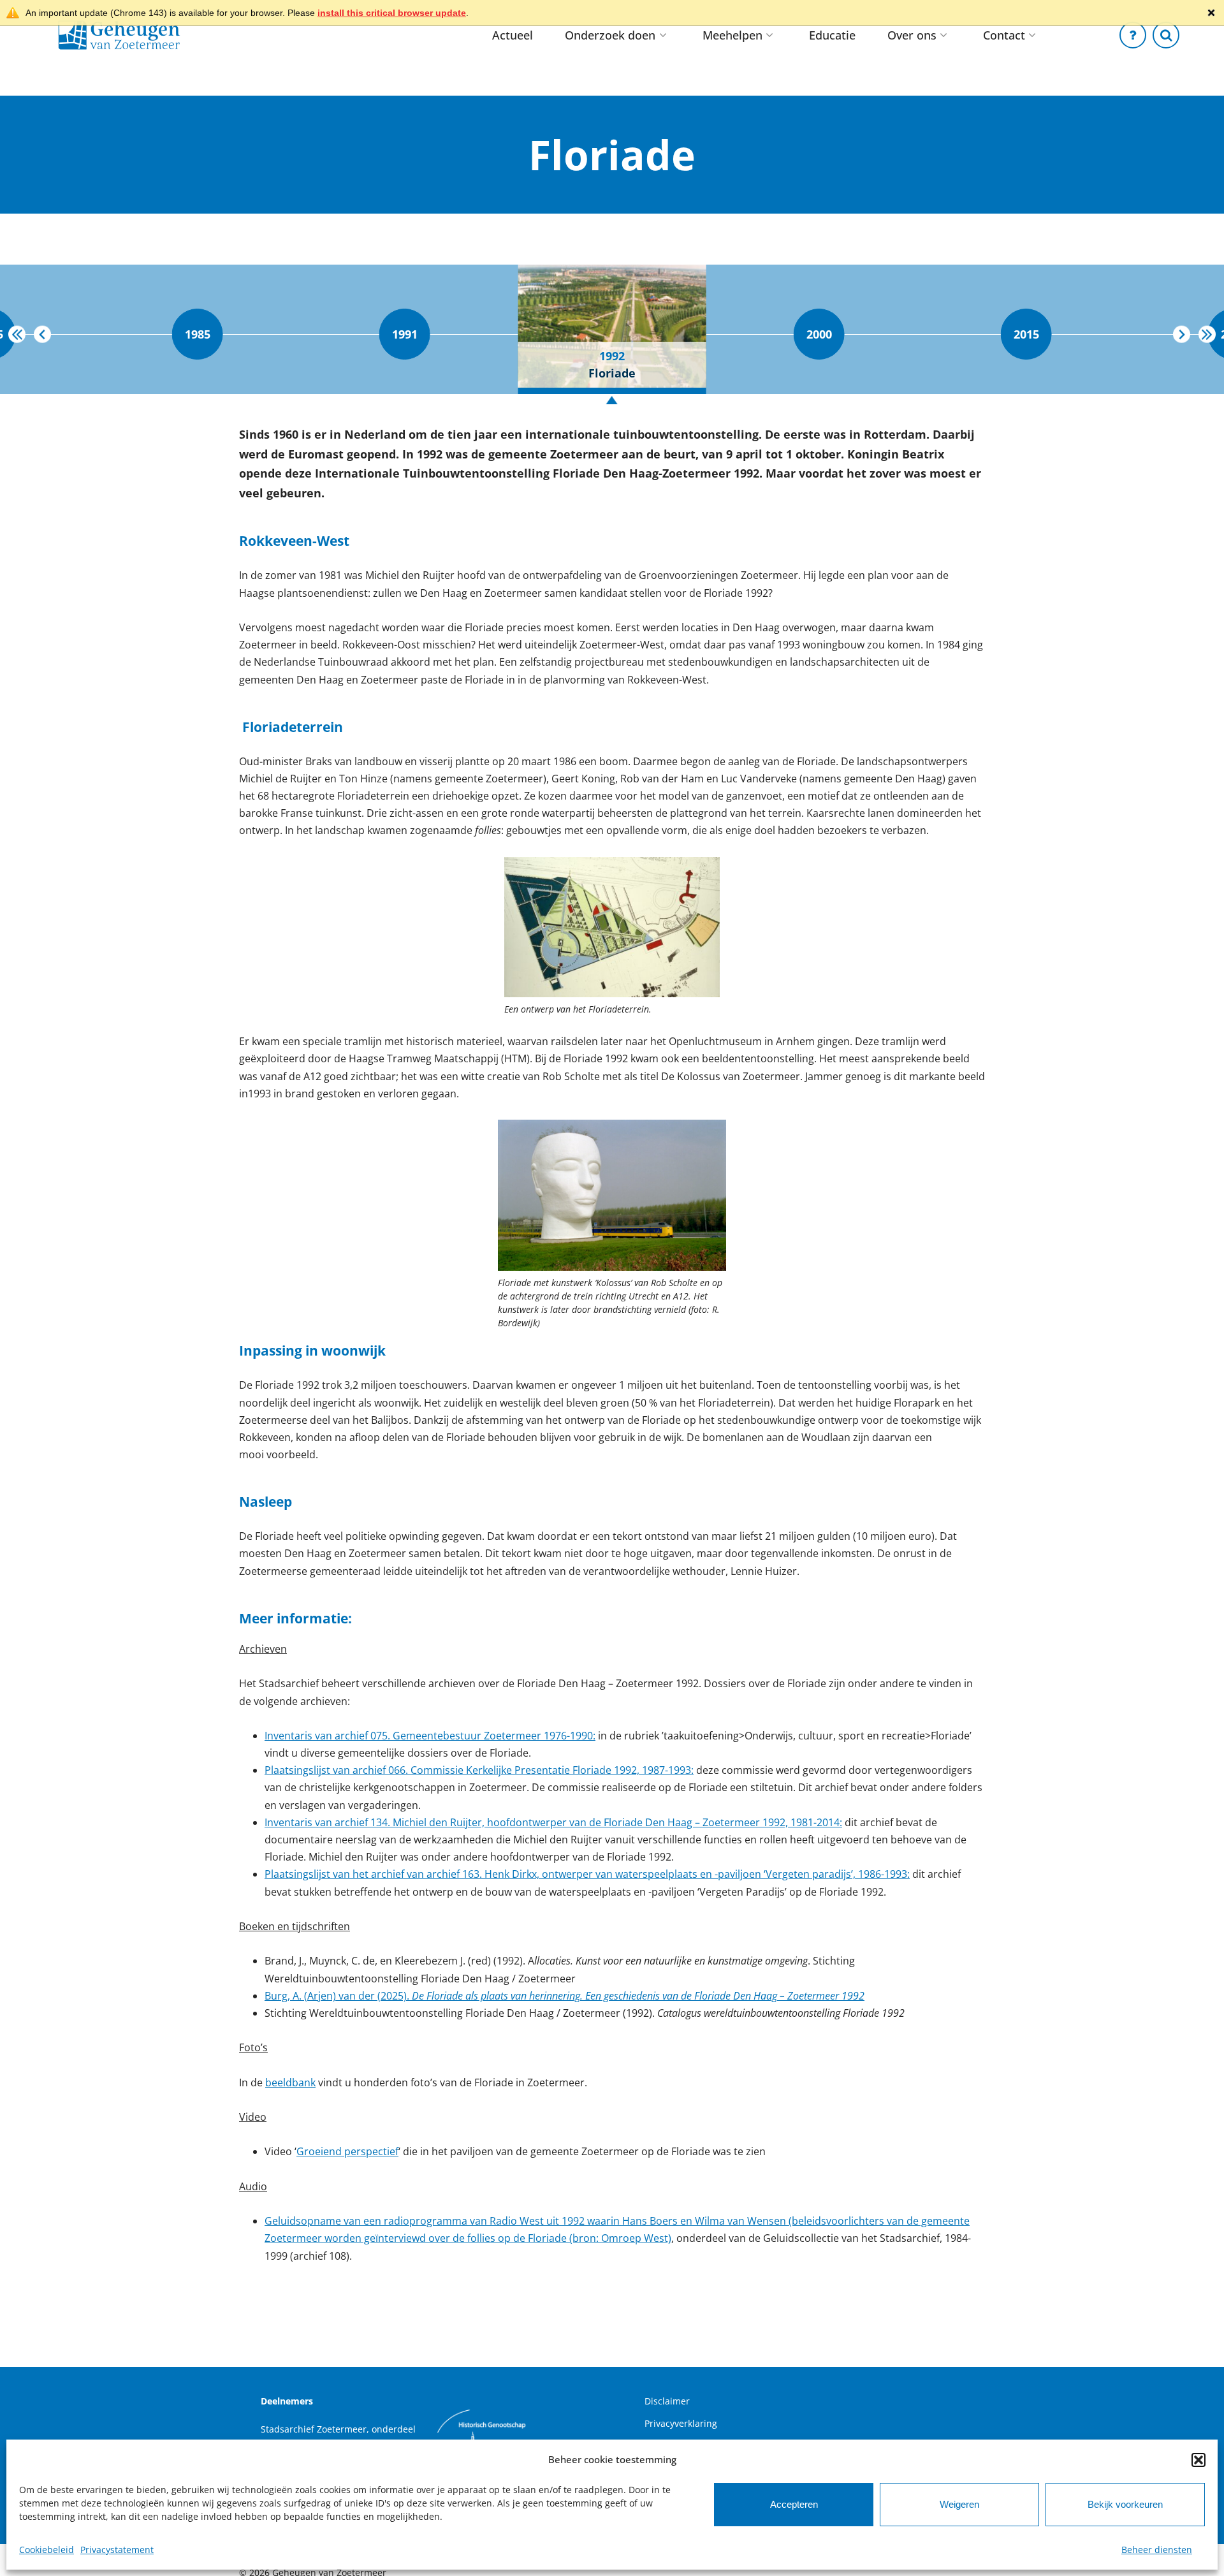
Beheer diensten (1157, 2550)
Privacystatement (117, 2550)
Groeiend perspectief (347, 2151)
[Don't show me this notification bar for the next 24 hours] (1211, 13)
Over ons (912, 35)
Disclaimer (667, 2401)
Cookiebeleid (47, 2550)
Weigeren (959, 2504)
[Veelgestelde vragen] (1133, 35)
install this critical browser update (392, 13)
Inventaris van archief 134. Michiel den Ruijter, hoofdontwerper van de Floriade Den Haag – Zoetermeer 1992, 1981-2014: (553, 1822)
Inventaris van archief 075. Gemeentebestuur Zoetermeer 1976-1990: (430, 1736)
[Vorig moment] (42, 334)
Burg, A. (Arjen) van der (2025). (565, 1996)
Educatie (832, 35)
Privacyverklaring (681, 2423)
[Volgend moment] (1182, 334)
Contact (1004, 35)
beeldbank (290, 2082)
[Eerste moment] (17, 334)
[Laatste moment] (1207, 334)
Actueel (513, 35)
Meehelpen (732, 35)
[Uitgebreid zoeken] (1166, 35)
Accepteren (794, 2504)
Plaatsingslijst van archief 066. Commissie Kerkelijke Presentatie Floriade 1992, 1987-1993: (479, 1770)
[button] (1198, 2460)
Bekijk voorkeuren (1125, 2504)
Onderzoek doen (610, 35)
